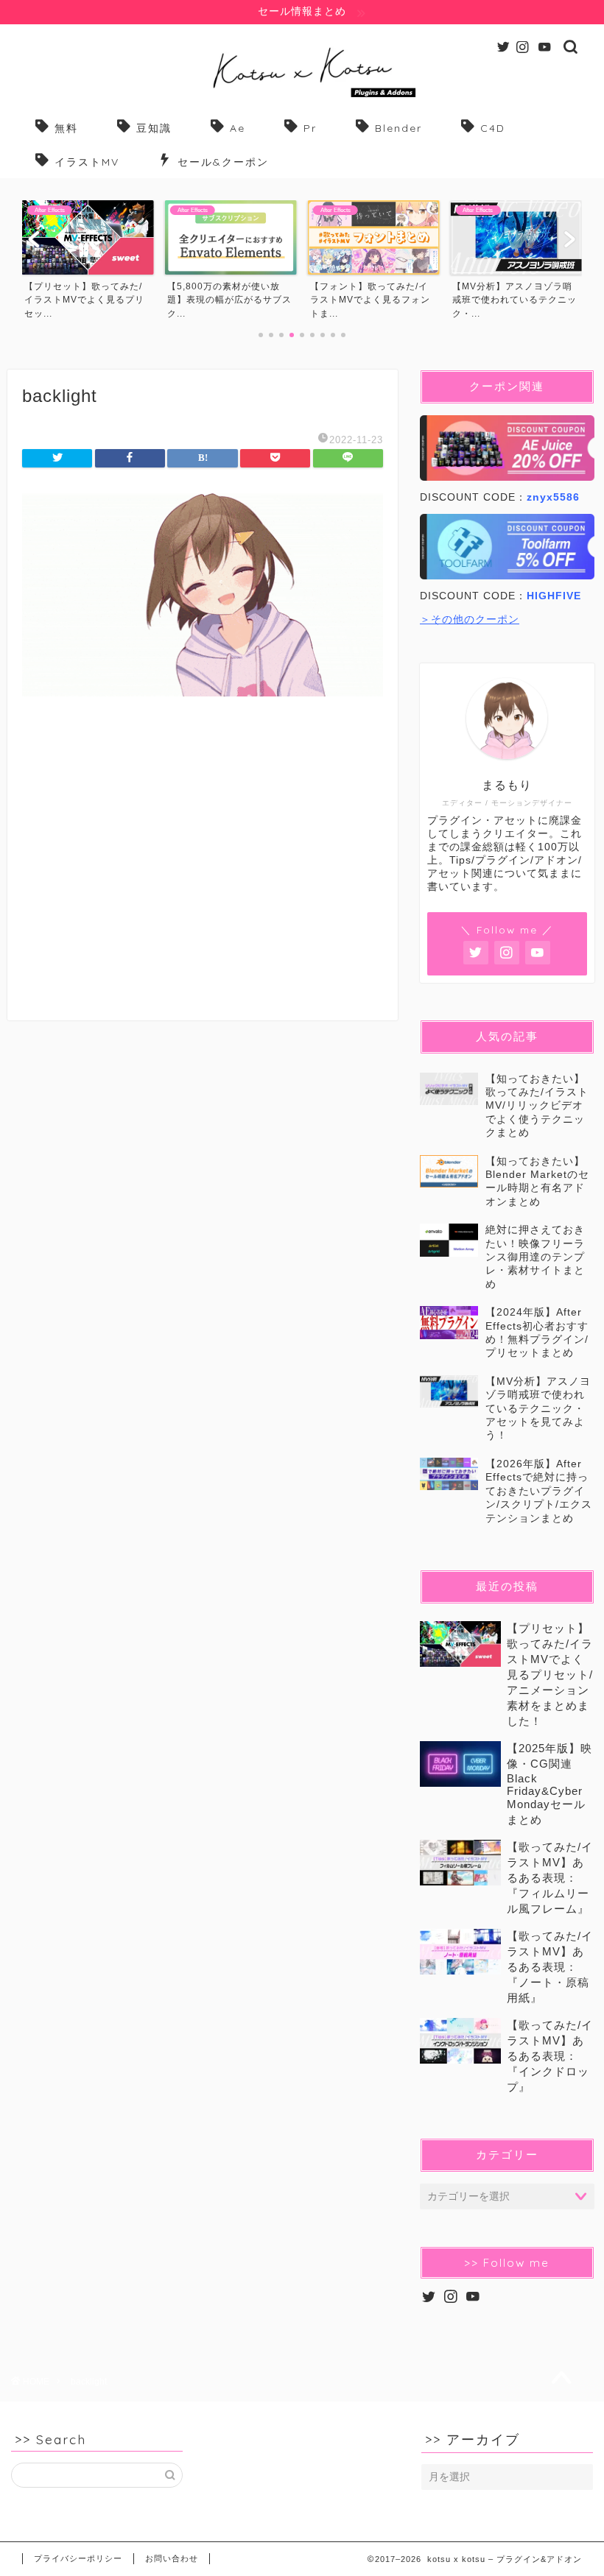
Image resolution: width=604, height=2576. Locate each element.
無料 (66, 128)
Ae (238, 128)
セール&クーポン (223, 162)
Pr (310, 128)
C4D (493, 128)
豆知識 (154, 128)
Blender (398, 128)
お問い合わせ (172, 2558)
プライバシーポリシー (78, 2558)
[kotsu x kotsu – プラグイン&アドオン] (302, 97)
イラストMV (87, 162)
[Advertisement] (203, 874)
